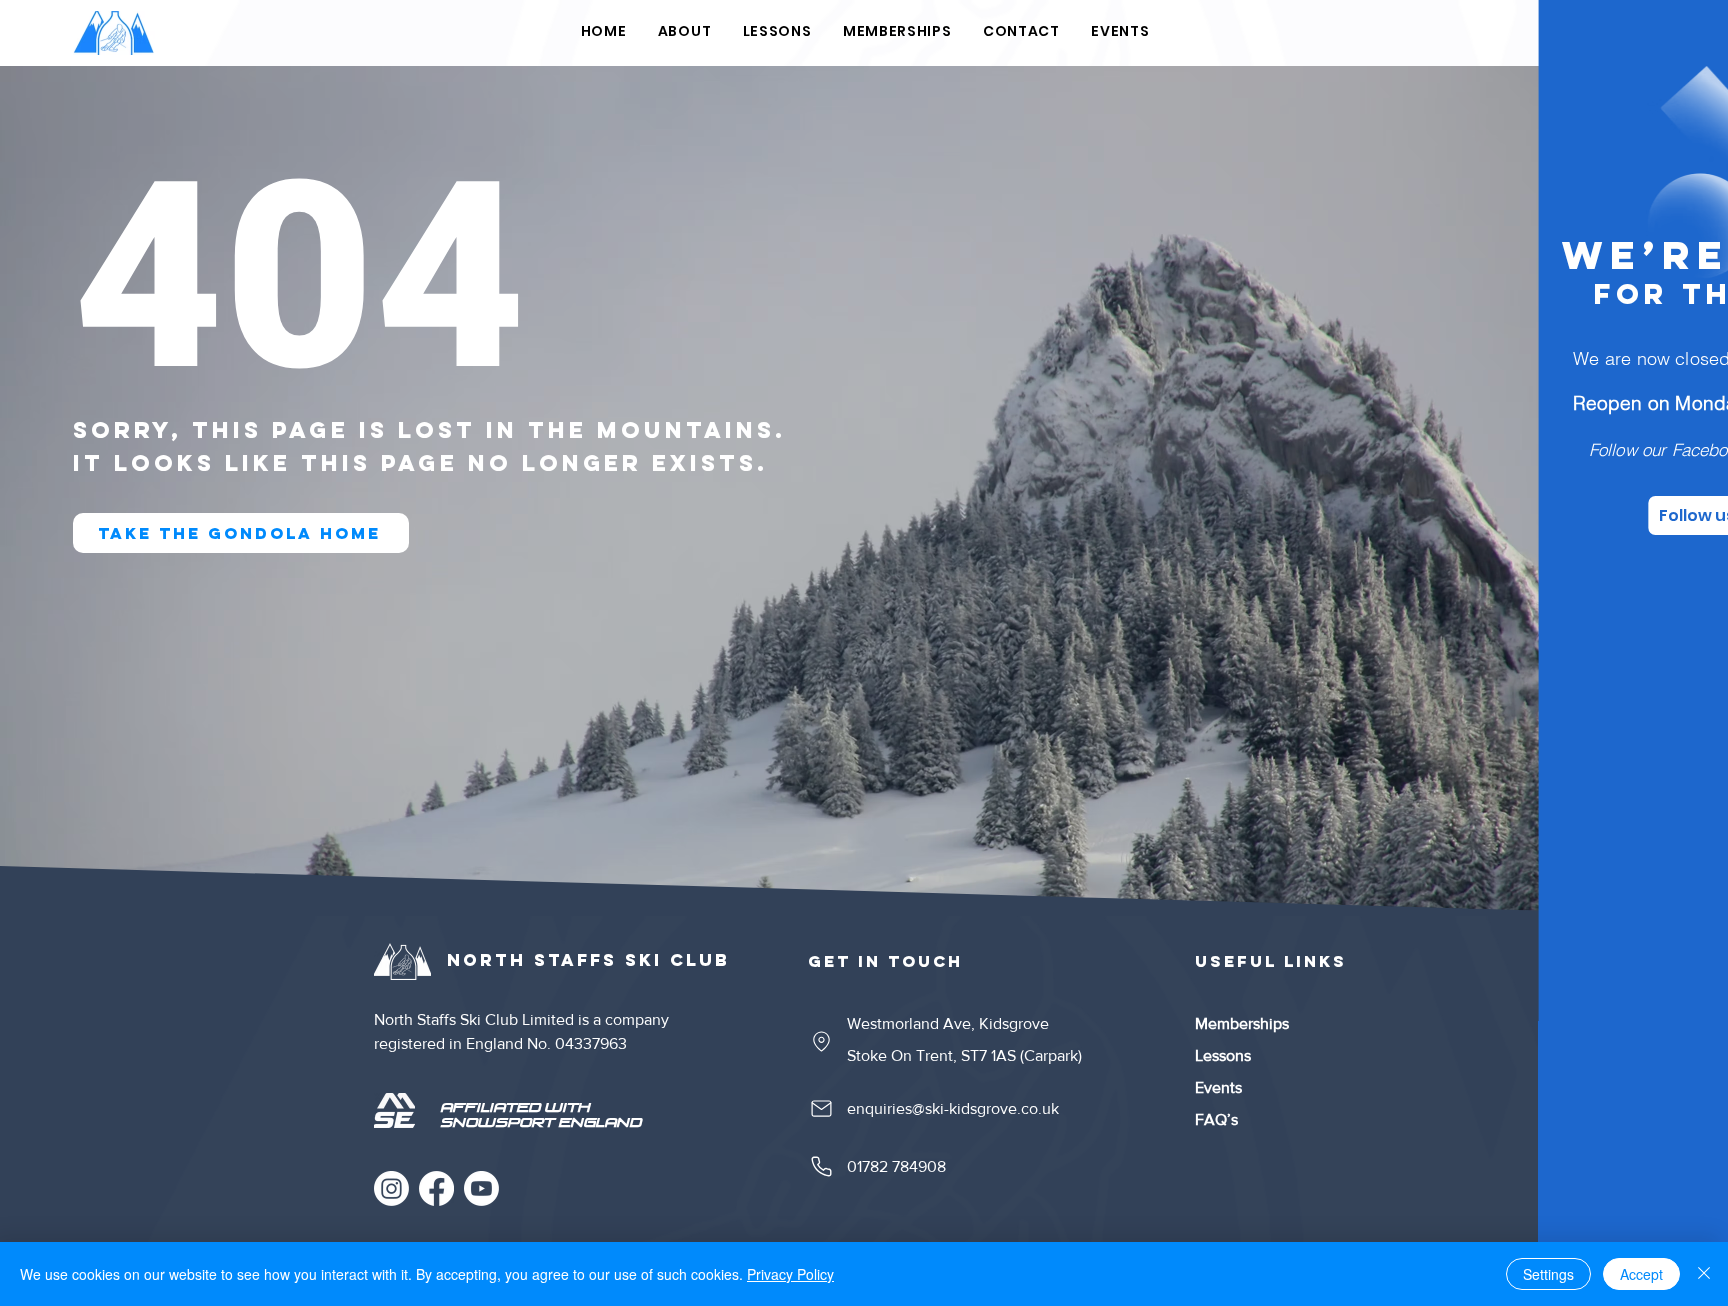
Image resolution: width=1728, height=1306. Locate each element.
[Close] (1704, 1274)
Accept (1641, 1274)
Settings (1548, 1274)
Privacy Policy (790, 1274)
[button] (1680, 41)
